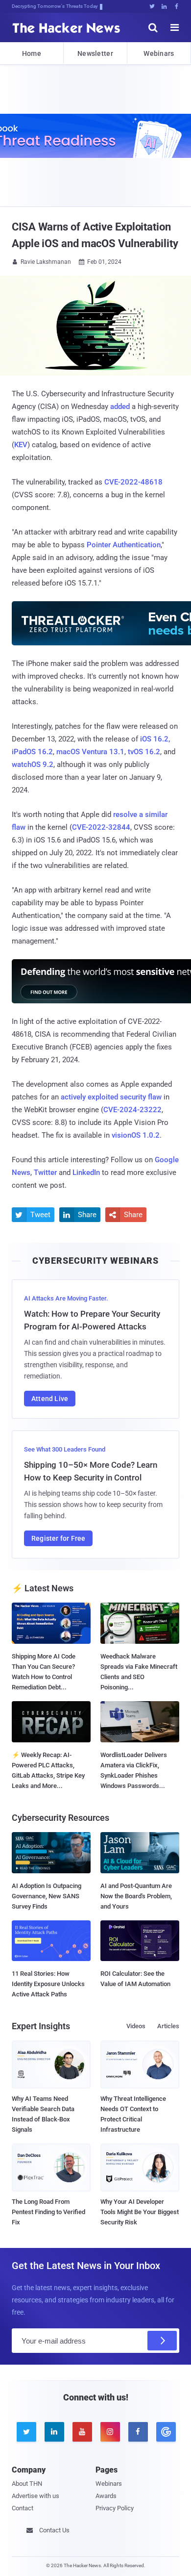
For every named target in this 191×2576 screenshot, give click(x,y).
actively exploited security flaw (111, 1097)
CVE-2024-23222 (132, 1110)
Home (32, 53)
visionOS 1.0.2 (136, 1135)
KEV (21, 445)
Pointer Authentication (124, 545)
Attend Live (50, 1399)
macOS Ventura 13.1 (90, 752)
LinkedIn (86, 1173)
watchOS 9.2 (33, 765)
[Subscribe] (162, 2341)
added (120, 407)
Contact (23, 2508)
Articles (168, 2026)
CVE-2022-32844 (101, 827)
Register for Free (58, 1538)
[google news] (165, 2432)
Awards (106, 2496)
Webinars (159, 53)
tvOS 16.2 (144, 752)
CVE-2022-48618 (133, 482)
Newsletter (95, 53)
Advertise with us (36, 2496)
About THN (27, 2484)
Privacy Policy (115, 2508)
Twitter (45, 1173)
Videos (136, 2026)
